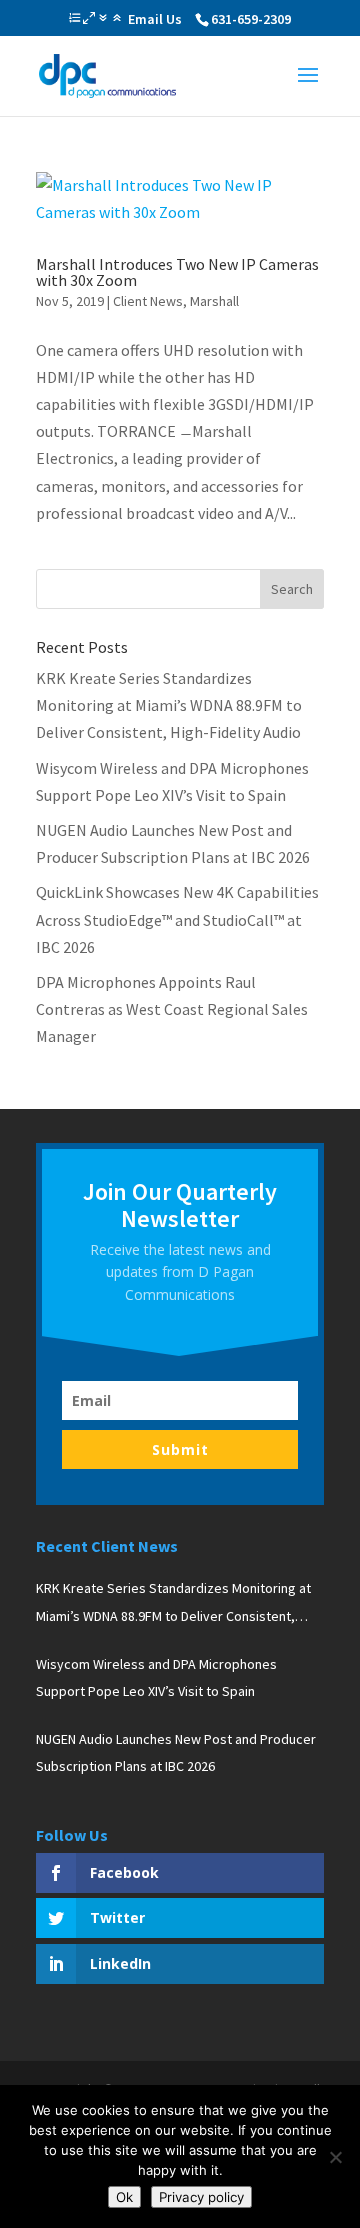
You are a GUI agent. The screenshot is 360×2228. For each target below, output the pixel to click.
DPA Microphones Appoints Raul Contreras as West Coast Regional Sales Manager (172, 1009)
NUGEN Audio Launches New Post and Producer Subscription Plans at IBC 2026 (176, 1752)
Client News (148, 301)
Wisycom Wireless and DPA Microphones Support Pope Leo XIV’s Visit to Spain (156, 1677)
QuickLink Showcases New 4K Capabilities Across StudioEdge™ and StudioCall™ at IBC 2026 (177, 919)
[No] (335, 2157)
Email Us (155, 19)
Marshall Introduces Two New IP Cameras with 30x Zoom (177, 272)
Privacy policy (201, 2197)
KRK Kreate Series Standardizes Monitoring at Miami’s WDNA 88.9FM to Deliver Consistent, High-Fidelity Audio (169, 705)
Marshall (214, 301)
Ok (124, 2197)
